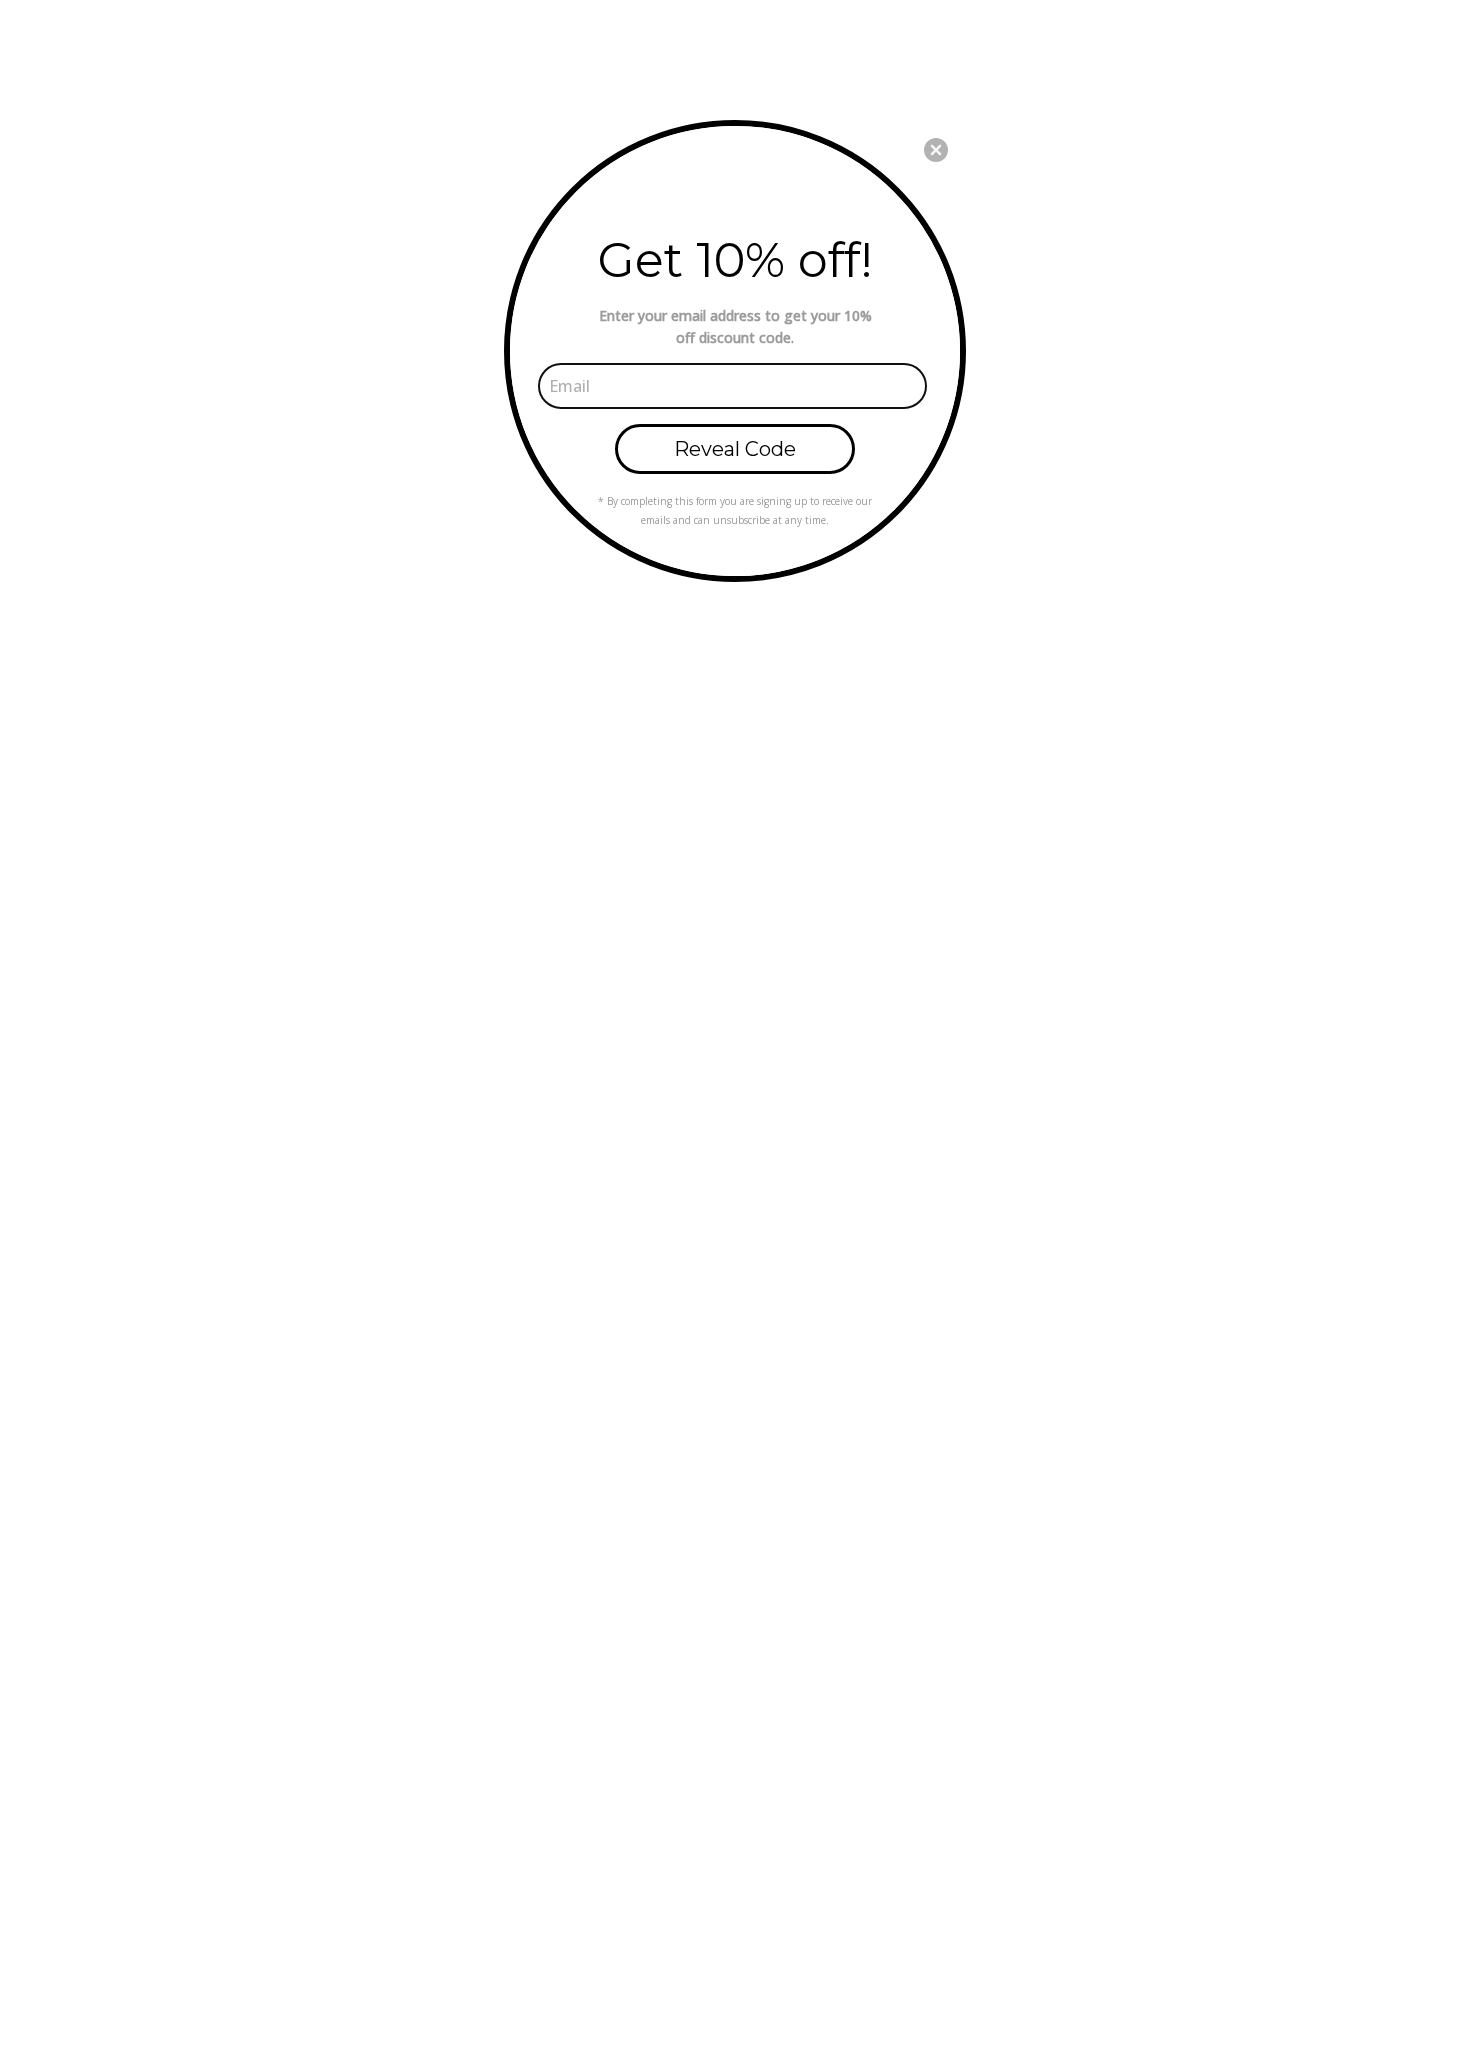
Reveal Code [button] (735, 449)
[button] (936, 150)
